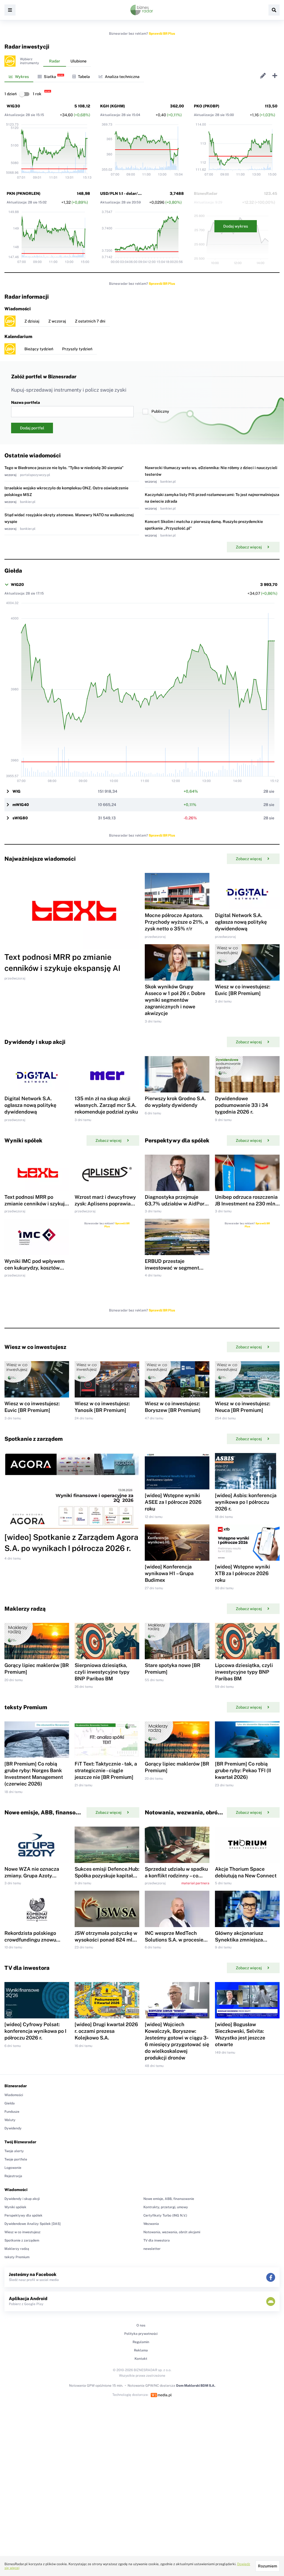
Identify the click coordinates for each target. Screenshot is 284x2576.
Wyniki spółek (15, 2207)
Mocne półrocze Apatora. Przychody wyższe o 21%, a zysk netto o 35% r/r (176, 922)
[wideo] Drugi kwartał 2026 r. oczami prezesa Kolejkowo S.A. (106, 2031)
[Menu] (10, 10)
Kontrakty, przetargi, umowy (166, 2207)
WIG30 (13, 106)
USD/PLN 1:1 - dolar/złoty (124, 193)
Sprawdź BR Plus (162, 34)
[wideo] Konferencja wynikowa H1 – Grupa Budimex (169, 1573)
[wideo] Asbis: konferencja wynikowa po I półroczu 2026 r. (246, 1502)
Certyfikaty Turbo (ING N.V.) (165, 2215)
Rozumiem (267, 2566)
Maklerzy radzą (17, 2249)
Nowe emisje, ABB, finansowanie (169, 2199)
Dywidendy (13, 2128)
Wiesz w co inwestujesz (22, 2232)
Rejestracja (13, 2176)
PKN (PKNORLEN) (24, 193)
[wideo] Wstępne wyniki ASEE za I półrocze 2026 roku (173, 1502)
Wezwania (151, 2224)
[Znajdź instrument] (274, 10)
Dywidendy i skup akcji (22, 2199)
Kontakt (141, 2359)
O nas (141, 2325)
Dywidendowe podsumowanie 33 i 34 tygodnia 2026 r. (242, 1105)
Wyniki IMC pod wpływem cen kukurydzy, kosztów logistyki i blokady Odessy (35, 1268)
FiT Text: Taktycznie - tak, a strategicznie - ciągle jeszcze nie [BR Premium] (106, 1770)
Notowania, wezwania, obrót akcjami (172, 2232)
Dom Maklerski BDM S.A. (196, 2386)
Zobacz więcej (249, 547)
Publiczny (160, 411)
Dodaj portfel (32, 428)
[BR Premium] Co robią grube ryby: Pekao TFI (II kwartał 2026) (243, 1770)
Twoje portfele (16, 2159)
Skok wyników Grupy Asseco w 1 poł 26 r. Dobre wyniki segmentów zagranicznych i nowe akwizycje (175, 1000)
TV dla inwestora (157, 2240)
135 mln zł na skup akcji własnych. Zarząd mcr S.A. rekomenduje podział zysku (106, 1105)
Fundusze (12, 2112)
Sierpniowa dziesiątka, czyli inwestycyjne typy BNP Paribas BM (102, 1672)
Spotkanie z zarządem (22, 2240)
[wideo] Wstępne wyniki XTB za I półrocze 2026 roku (243, 1573)
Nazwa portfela (26, 402)
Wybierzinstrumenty (29, 61)
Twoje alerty (14, 2151)
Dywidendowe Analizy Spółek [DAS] (33, 2224)
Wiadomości (14, 2095)
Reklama (141, 2350)
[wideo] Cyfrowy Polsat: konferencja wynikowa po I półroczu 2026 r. (35, 2031)
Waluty (10, 2120)
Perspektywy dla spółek (23, 2215)
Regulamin (141, 2342)
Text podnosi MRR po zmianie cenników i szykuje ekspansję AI (36, 1204)
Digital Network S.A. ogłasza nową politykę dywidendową (241, 922)
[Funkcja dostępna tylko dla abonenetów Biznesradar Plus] (10, 61)
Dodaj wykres (236, 226)
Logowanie (13, 2168)
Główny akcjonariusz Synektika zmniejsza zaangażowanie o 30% (241, 1940)
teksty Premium (17, 2257)
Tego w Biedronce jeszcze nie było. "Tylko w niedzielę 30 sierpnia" (64, 468)
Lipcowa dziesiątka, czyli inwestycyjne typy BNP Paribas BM (244, 1672)
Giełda (10, 2103)
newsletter (152, 2249)
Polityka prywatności (141, 2334)
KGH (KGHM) (113, 106)
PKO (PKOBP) (207, 106)
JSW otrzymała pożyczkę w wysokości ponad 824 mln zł (106, 1940)
